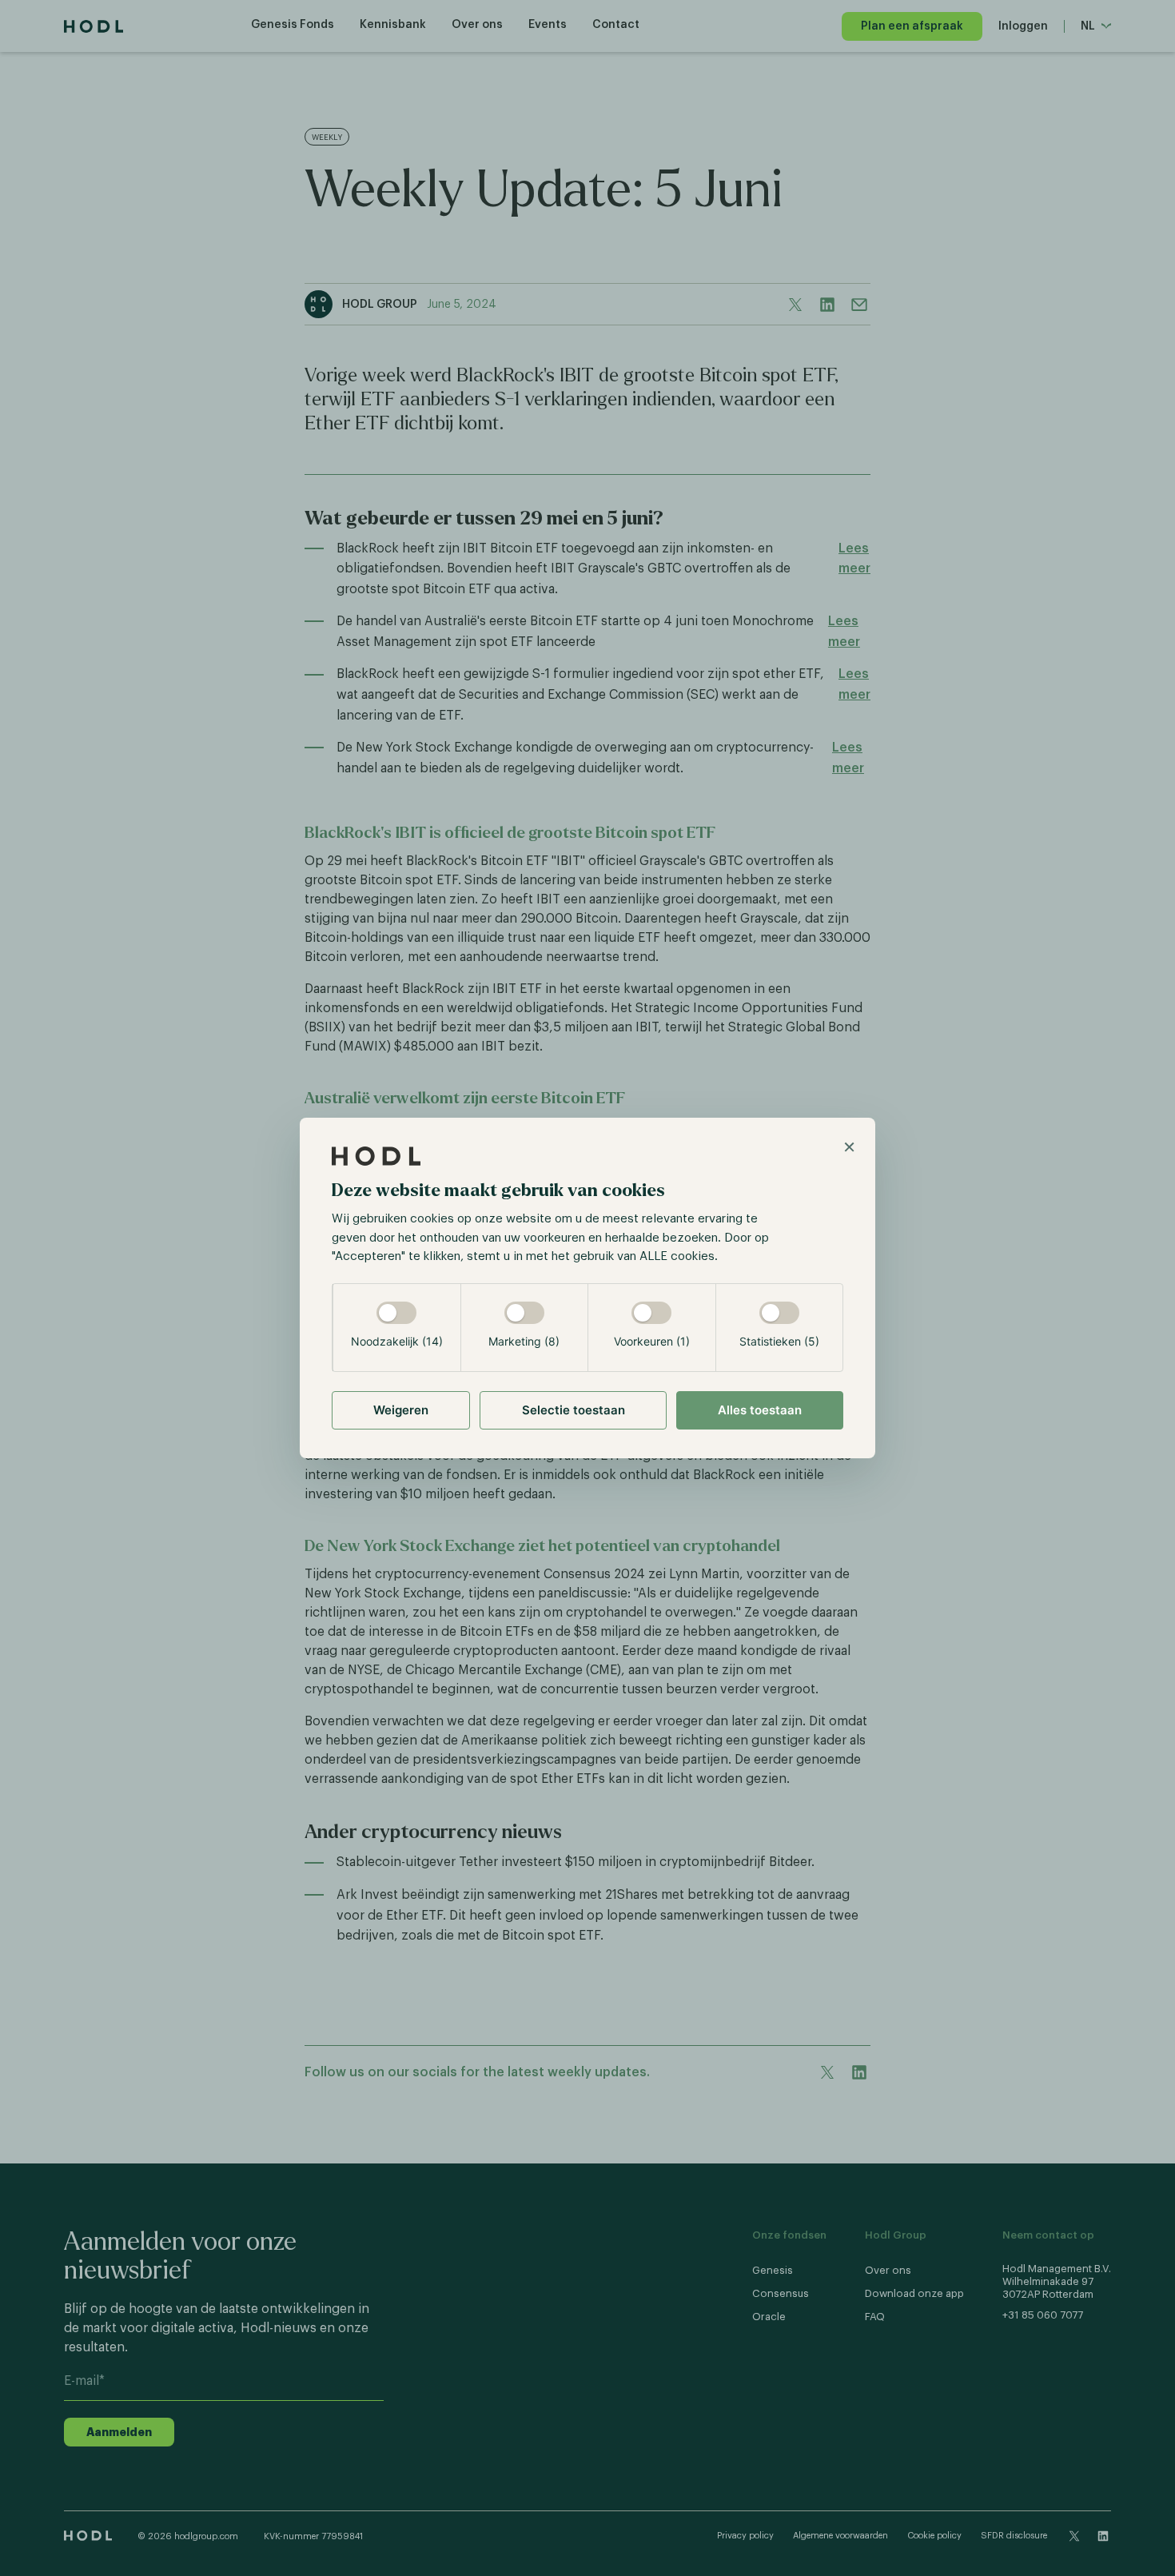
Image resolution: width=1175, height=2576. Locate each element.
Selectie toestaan (574, 1410)
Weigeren (401, 1410)
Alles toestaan (760, 1410)
